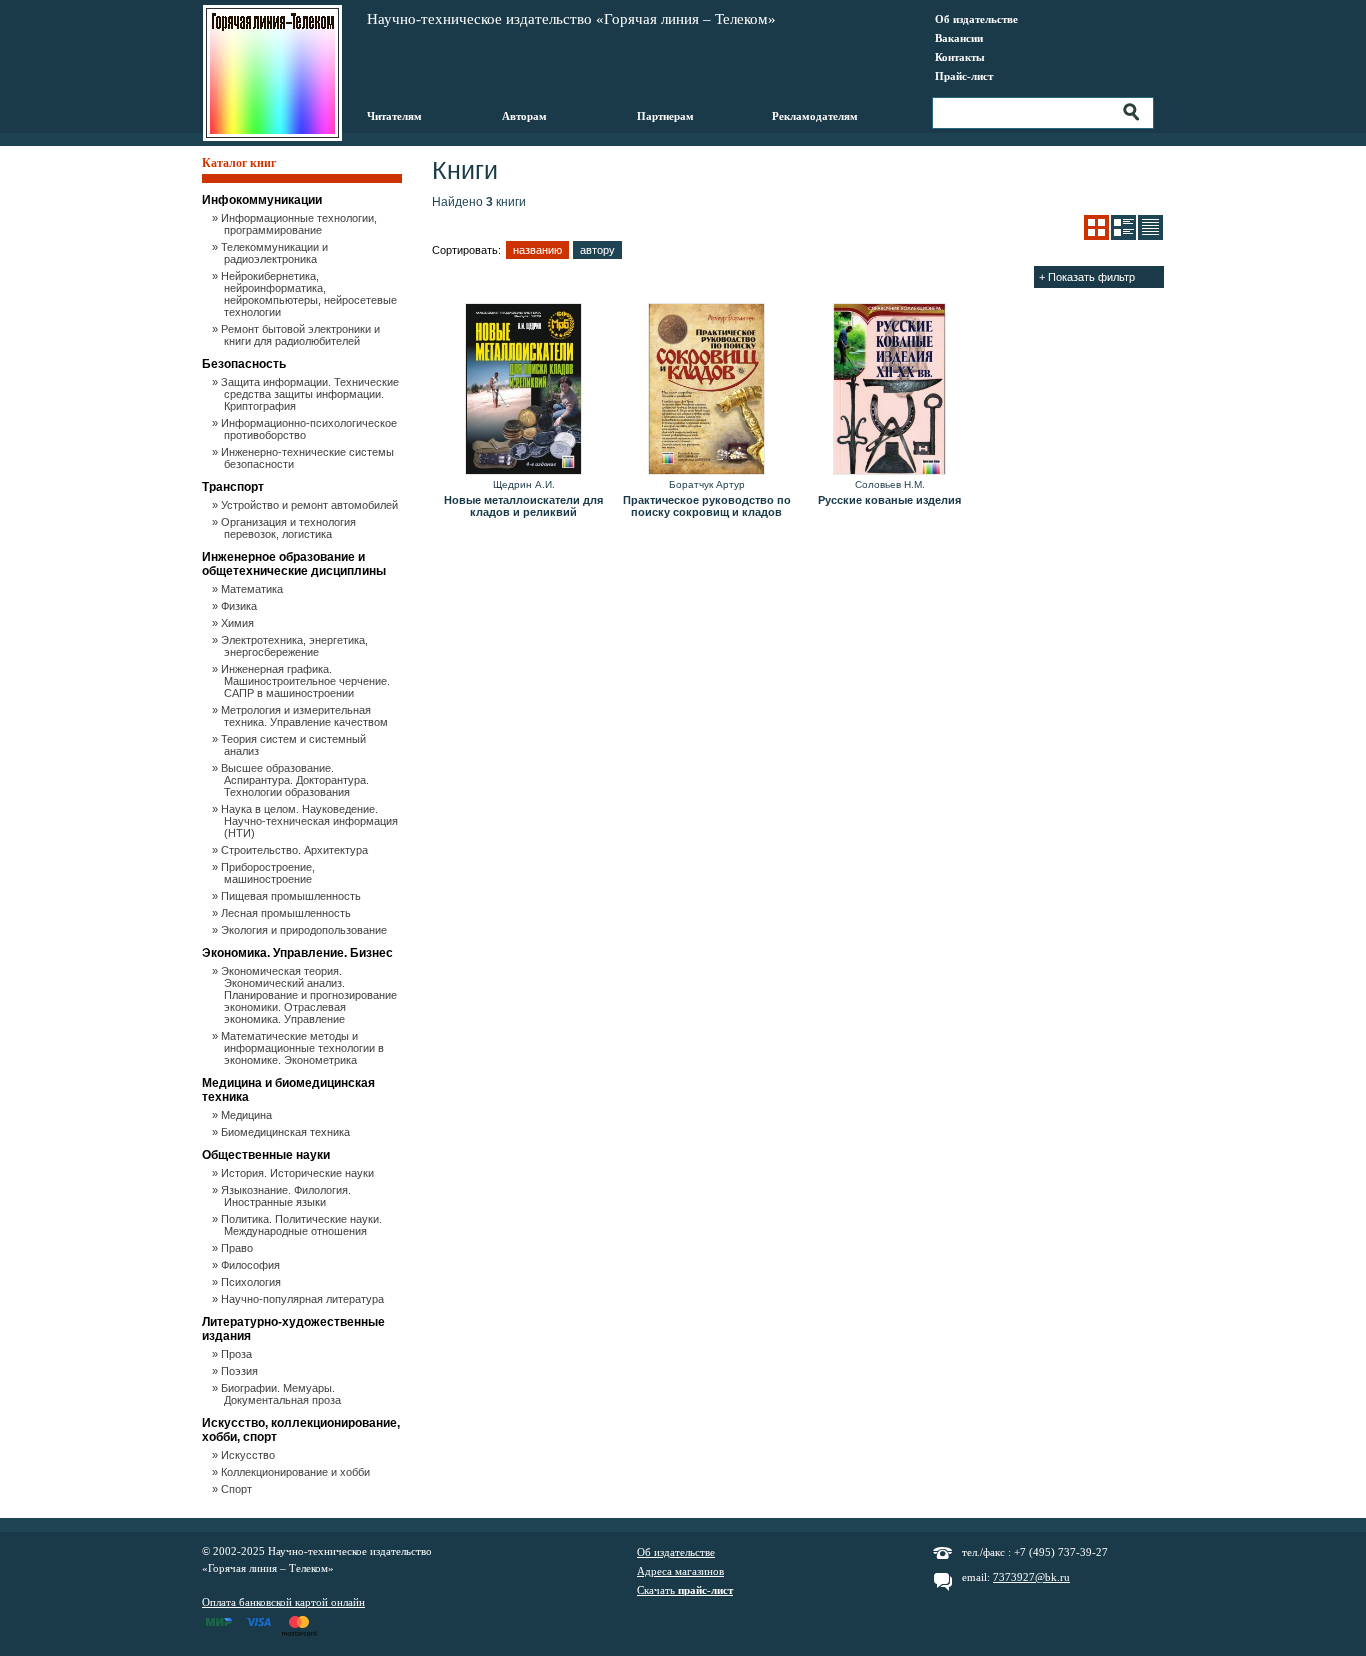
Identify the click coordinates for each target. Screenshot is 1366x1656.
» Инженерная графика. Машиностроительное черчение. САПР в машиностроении (307, 681)
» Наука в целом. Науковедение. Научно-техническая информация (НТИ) (311, 821)
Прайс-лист (964, 76)
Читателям (394, 116)
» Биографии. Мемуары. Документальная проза (282, 1394)
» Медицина (248, 1115)
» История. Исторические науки (299, 1173)
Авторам (524, 116)
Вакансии (959, 38)
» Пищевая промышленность (292, 896)
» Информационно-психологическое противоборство (310, 429)
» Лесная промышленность (287, 913)
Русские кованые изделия (889, 500)
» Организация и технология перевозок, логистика (290, 528)
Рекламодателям (815, 116)
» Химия (239, 623)
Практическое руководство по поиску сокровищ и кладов (707, 506)
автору (597, 250)
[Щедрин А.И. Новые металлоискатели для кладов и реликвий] (523, 390)
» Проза (238, 1354)
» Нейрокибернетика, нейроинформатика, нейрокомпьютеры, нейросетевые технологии (310, 294)
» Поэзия (241, 1371)
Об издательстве (976, 19)
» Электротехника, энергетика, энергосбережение (296, 646)
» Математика (253, 589)
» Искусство (249, 1455)
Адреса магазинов (680, 1571)
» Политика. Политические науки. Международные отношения (303, 1225)
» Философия (252, 1265)
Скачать (685, 1590)
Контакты (960, 57)
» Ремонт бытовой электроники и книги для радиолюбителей (302, 335)
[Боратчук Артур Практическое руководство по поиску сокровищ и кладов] (706, 390)
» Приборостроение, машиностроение (269, 873)
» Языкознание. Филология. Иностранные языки (287, 1196)
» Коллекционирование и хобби (297, 1472)
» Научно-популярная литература (304, 1299)
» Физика (240, 606)
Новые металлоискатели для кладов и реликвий (523, 506)
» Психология (252, 1282)
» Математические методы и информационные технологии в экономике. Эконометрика (304, 1048)
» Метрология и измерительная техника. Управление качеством (306, 716)
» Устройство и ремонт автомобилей (311, 505)
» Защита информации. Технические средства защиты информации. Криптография (311, 394)
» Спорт (238, 1489)
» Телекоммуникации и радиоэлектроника (276, 253)
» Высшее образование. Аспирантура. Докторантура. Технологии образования (296, 780)
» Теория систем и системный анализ (295, 745)
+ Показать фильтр (1087, 277)
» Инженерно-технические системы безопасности (309, 458)
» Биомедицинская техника (287, 1132)
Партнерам (665, 116)
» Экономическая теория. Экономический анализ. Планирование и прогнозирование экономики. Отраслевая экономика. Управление (310, 995)
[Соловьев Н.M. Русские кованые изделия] (889, 390)
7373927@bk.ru (1031, 1577)
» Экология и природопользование (305, 930)
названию (537, 250)
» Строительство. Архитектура (296, 850)
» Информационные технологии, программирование (300, 224)
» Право (238, 1248)
